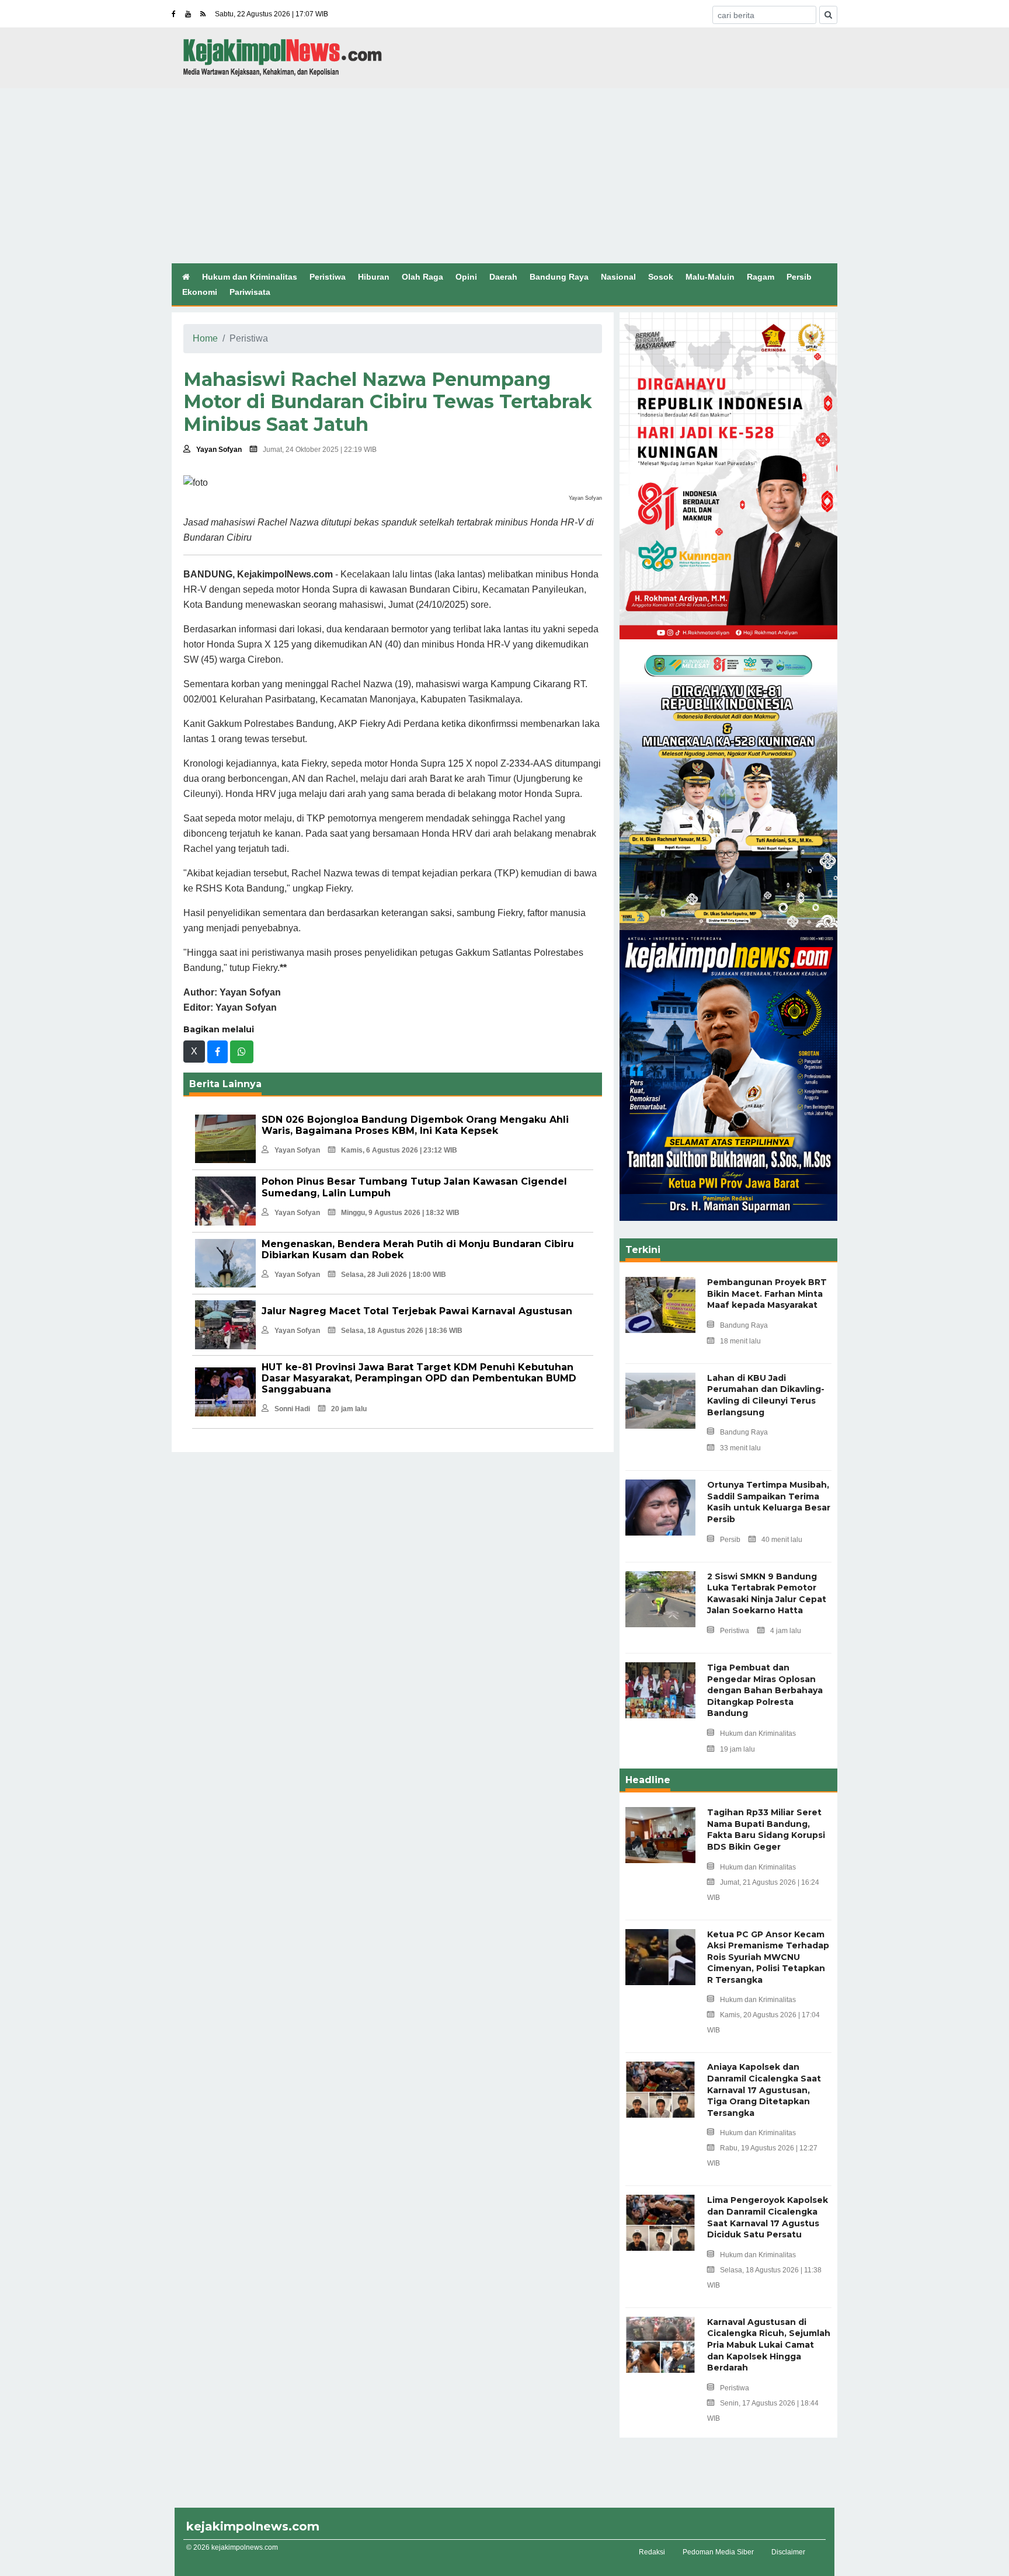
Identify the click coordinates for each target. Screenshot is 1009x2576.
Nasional (618, 277)
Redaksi (652, 2552)
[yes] (828, 15)
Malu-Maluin (710, 277)
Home (205, 338)
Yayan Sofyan (219, 450)
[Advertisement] (505, 176)
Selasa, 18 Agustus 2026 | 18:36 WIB (402, 1331)
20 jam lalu (349, 1409)
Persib (799, 277)
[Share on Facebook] (218, 1052)
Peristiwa (328, 277)
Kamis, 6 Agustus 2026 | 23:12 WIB (399, 1150)
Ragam (761, 277)
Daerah (503, 277)
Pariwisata (250, 292)
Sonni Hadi (292, 1409)
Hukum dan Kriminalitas (250, 277)
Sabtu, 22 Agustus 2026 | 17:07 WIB (272, 14)
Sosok (661, 277)
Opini (466, 277)
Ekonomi (200, 292)
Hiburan (374, 277)
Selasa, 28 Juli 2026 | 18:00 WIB (394, 1275)
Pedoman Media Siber (718, 2552)
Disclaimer (788, 2552)
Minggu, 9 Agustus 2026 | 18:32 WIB (400, 1213)
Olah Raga (422, 277)
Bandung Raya (559, 277)
